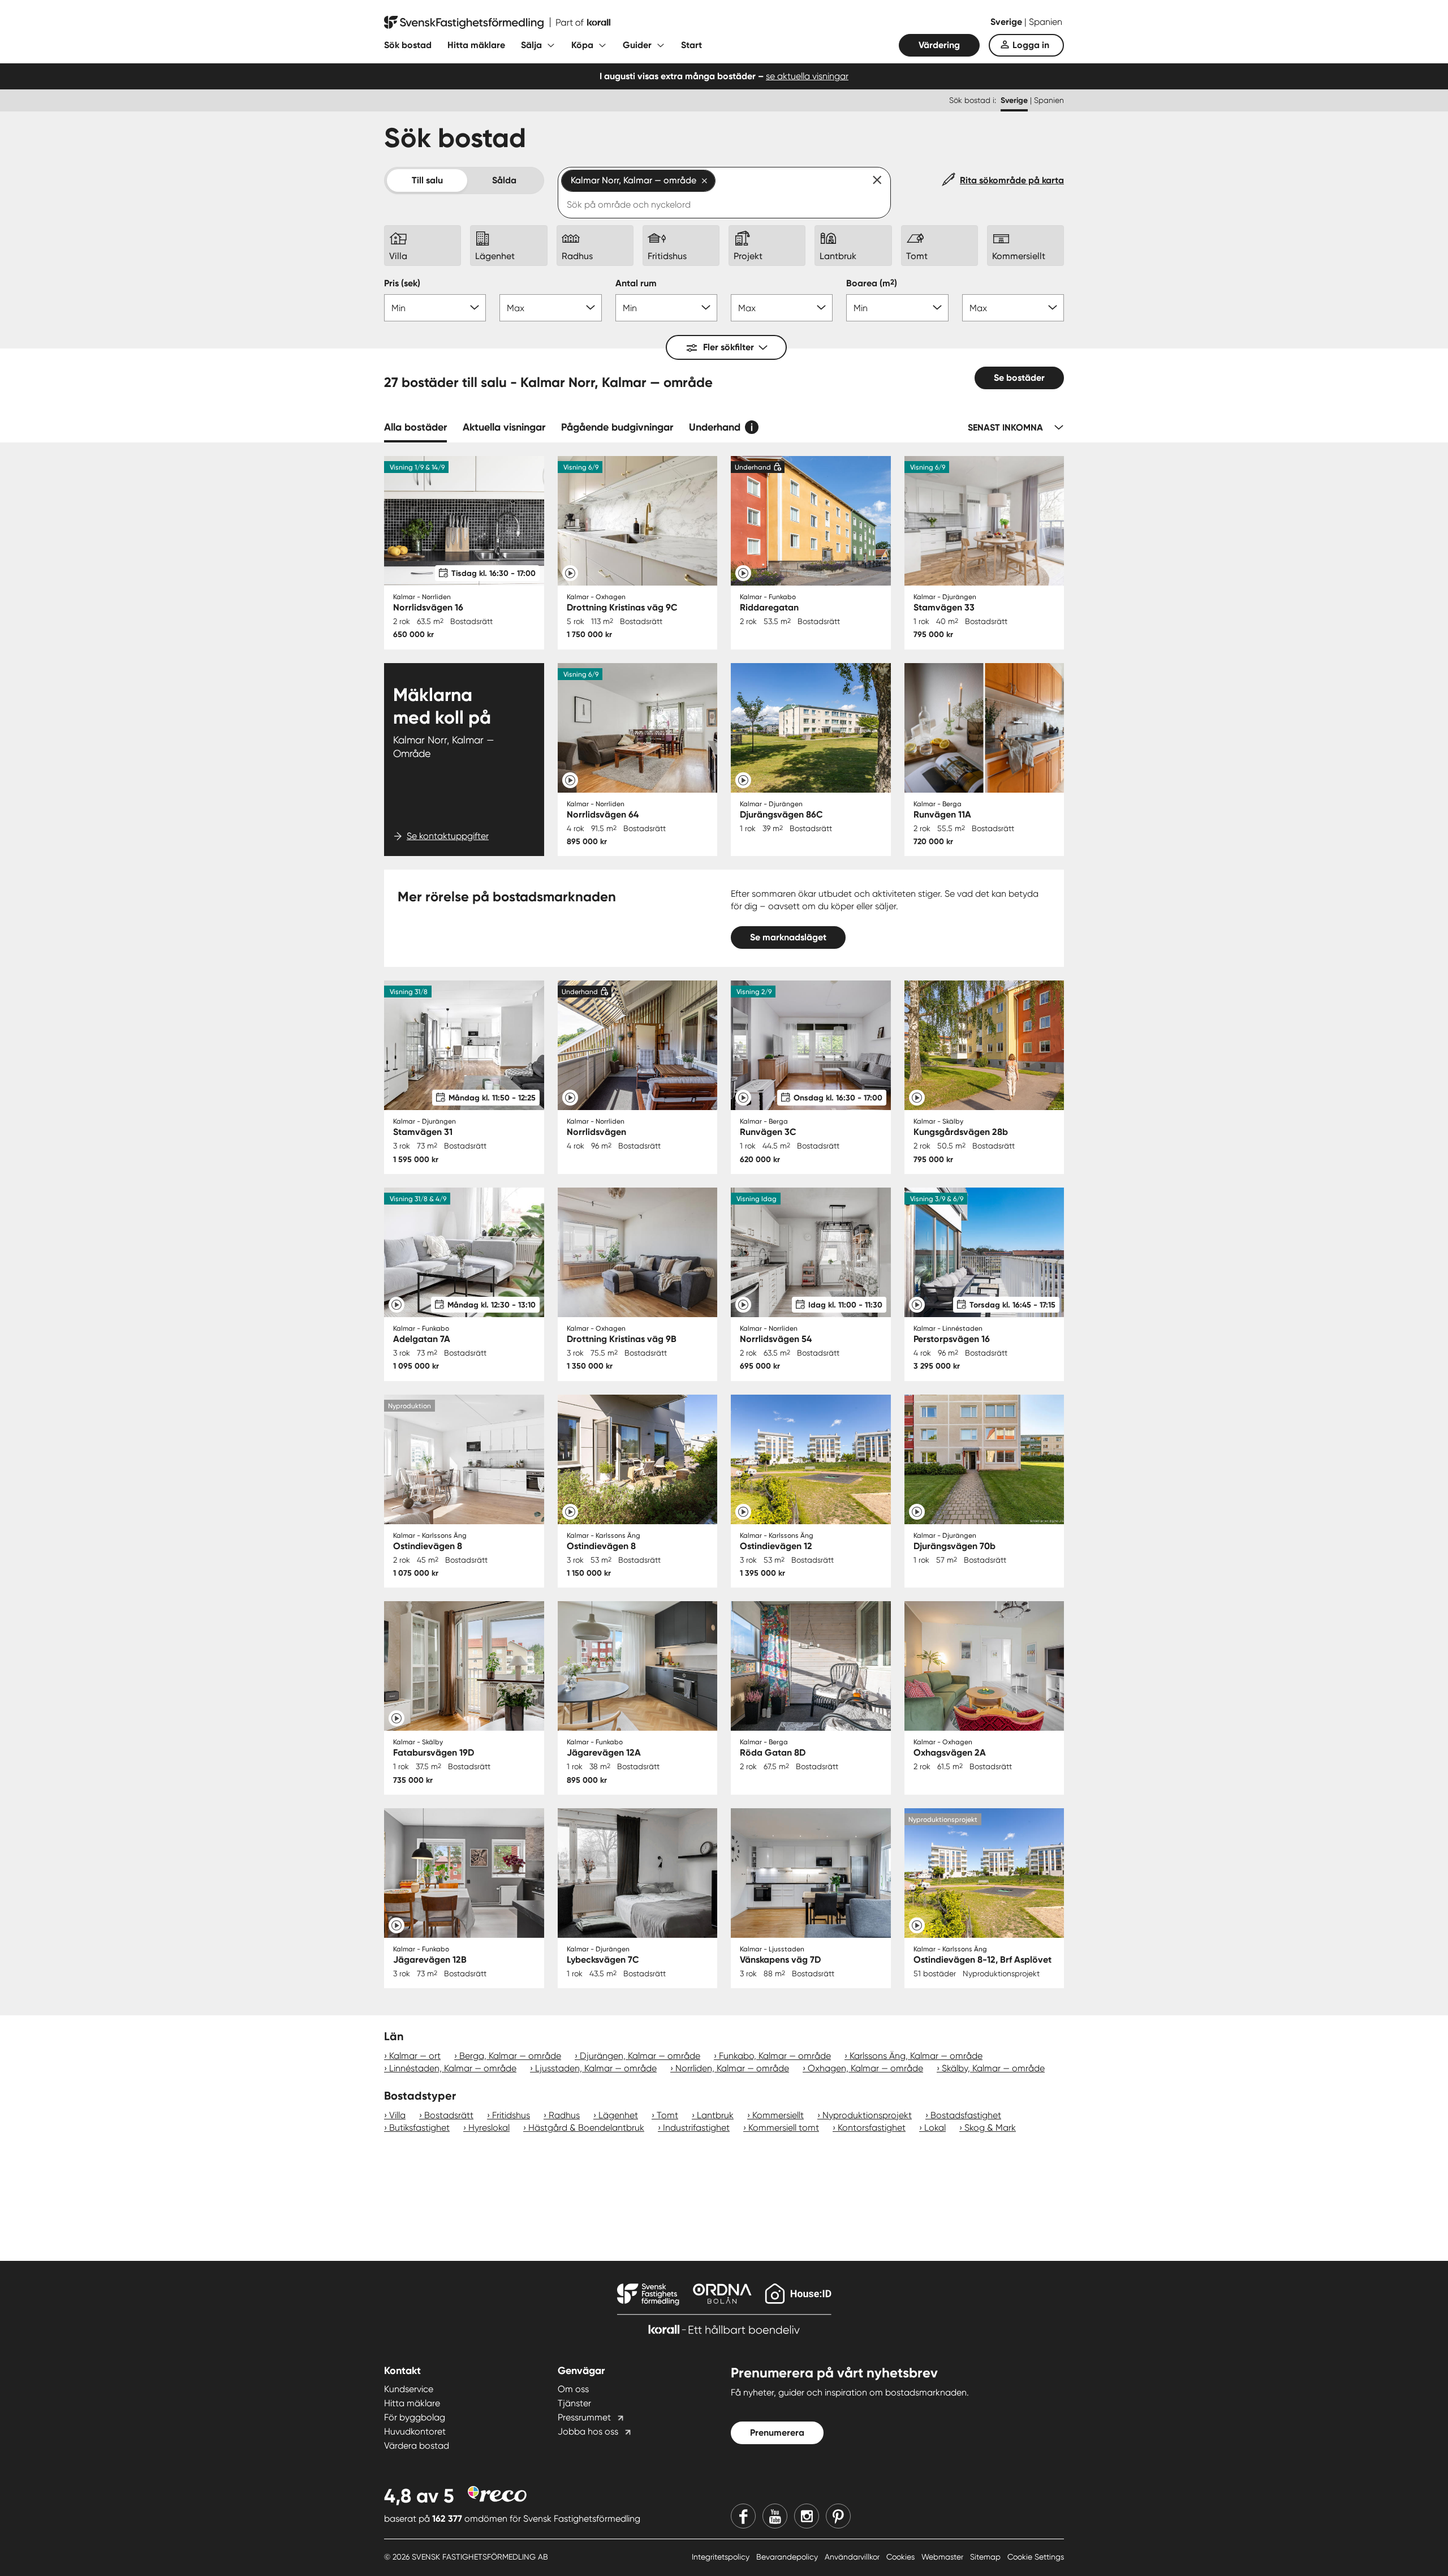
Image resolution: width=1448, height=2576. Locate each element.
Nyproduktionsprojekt (867, 2115)
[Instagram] (807, 2516)
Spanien (1046, 22)
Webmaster (943, 2557)
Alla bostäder (415, 427)
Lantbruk (715, 2115)
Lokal (935, 2128)
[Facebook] (743, 2516)
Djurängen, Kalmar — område (640, 2056)
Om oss (573, 2389)
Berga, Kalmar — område (510, 2056)
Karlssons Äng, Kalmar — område (916, 2056)
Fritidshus (511, 2115)
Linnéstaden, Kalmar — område (453, 2068)
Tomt (667, 2115)
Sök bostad (408, 45)
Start (691, 45)
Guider (637, 45)
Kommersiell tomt (784, 2128)
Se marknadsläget (788, 937)
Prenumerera (777, 2433)
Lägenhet (618, 2115)
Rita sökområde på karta (1012, 180)
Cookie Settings (1036, 2557)
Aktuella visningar (504, 427)
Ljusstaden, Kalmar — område (596, 2068)
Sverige (1007, 22)
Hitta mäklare (476, 45)
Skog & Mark (990, 2128)
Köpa (582, 45)
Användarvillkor (853, 2557)
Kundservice (409, 2389)
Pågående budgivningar (617, 427)
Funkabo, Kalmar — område (775, 2056)
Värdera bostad (417, 2446)
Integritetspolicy (722, 2557)
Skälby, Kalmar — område (993, 2068)
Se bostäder (1019, 378)
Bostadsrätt (449, 2115)
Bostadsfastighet (966, 2115)
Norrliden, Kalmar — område (732, 2068)
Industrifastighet (696, 2128)
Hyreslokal (489, 2128)
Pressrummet (584, 2417)
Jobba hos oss (588, 2431)
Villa (397, 2115)
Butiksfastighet (419, 2128)
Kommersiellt (778, 2115)
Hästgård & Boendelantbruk (586, 2128)
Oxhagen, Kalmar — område (865, 2068)
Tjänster (574, 2403)
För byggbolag (415, 2417)
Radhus (564, 2115)
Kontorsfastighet (872, 2128)
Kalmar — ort (415, 2056)
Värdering (939, 45)
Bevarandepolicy (788, 2557)
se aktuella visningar (807, 76)
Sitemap (986, 2557)
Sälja (531, 45)
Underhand (715, 427)
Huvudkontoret (415, 2431)
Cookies (902, 2557)
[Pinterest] (838, 2516)
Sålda (504, 180)
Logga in (1031, 45)
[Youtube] (775, 2516)
